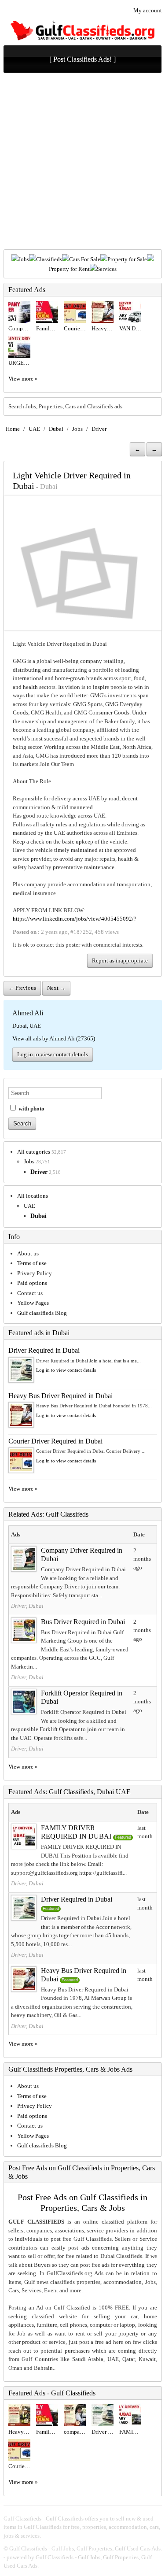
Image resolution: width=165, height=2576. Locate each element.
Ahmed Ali (28, 1013)
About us (28, 1253)
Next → (56, 988)
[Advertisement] (82, 162)
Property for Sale (127, 259)
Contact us (30, 1293)
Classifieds (49, 259)
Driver (99, 429)
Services (107, 269)
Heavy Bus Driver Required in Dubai (60, 1396)
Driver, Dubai (27, 1606)
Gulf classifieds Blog (42, 1313)
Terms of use (32, 1263)
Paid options (32, 1283)
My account (148, 10)
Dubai (56, 429)
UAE (34, 429)
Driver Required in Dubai (44, 1350)
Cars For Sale (85, 259)
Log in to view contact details (53, 1054)
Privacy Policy (35, 1273)
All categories (34, 1152)
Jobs (24, 259)
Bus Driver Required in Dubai (83, 1622)
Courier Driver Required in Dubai (55, 1441)
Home (13, 429)
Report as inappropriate (120, 960)
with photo (31, 1108)
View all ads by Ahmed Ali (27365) (54, 1038)
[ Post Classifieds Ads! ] (82, 59)
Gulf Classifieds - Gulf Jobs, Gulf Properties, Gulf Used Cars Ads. (86, 2548)
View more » (23, 379)
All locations (33, 1196)
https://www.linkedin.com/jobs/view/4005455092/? (75, 919)
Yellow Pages (33, 1303)
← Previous (22, 988)
